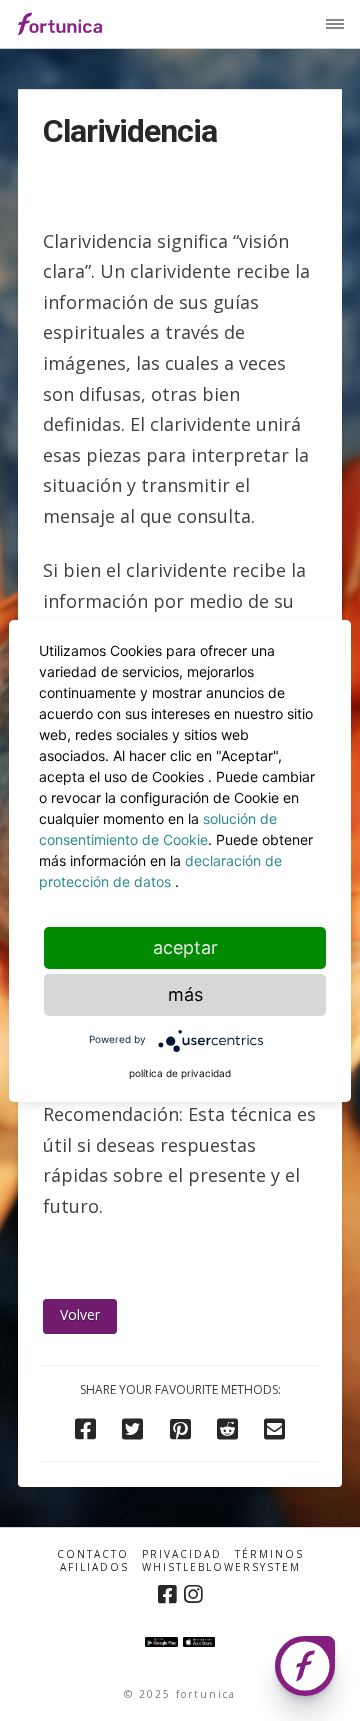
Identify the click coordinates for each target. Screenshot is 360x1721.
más (185, 994)
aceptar (185, 947)
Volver (80, 1314)
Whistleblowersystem (221, 1567)
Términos (269, 1554)
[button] (335, 24)
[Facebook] (167, 1594)
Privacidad (182, 1554)
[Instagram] (193, 1594)
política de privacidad (180, 1073)
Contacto (93, 1554)
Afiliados (94, 1567)
